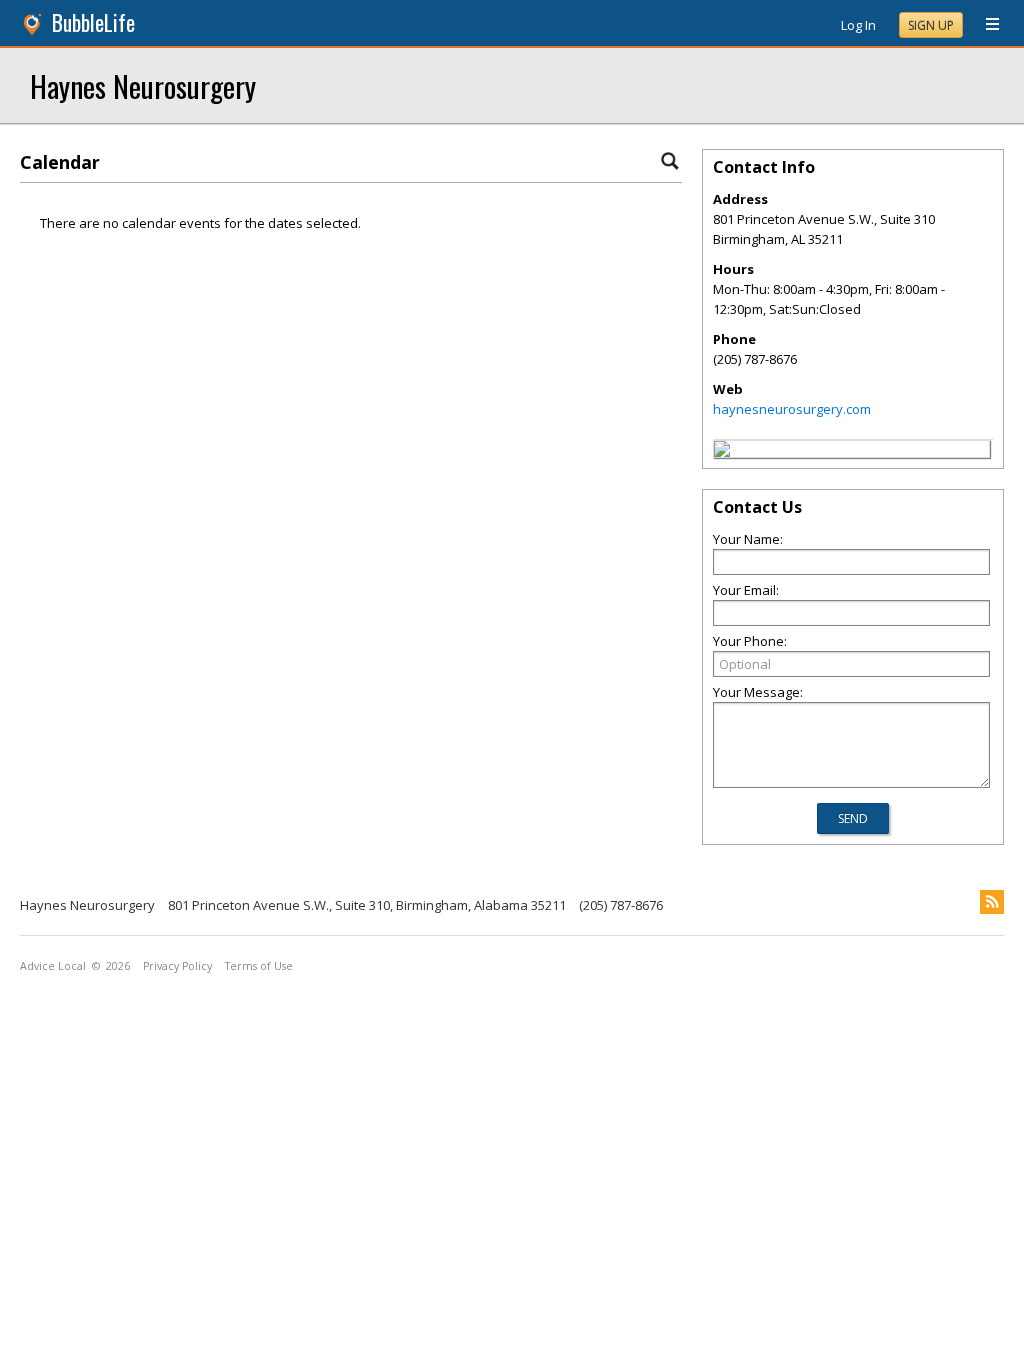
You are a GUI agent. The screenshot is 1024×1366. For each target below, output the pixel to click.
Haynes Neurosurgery (143, 85)
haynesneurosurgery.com (792, 409)
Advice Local (53, 966)
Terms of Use (259, 966)
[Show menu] (985, 25)
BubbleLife (93, 22)
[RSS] (992, 902)
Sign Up (931, 25)
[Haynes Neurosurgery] (722, 452)
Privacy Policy (177, 966)
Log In (858, 25)
